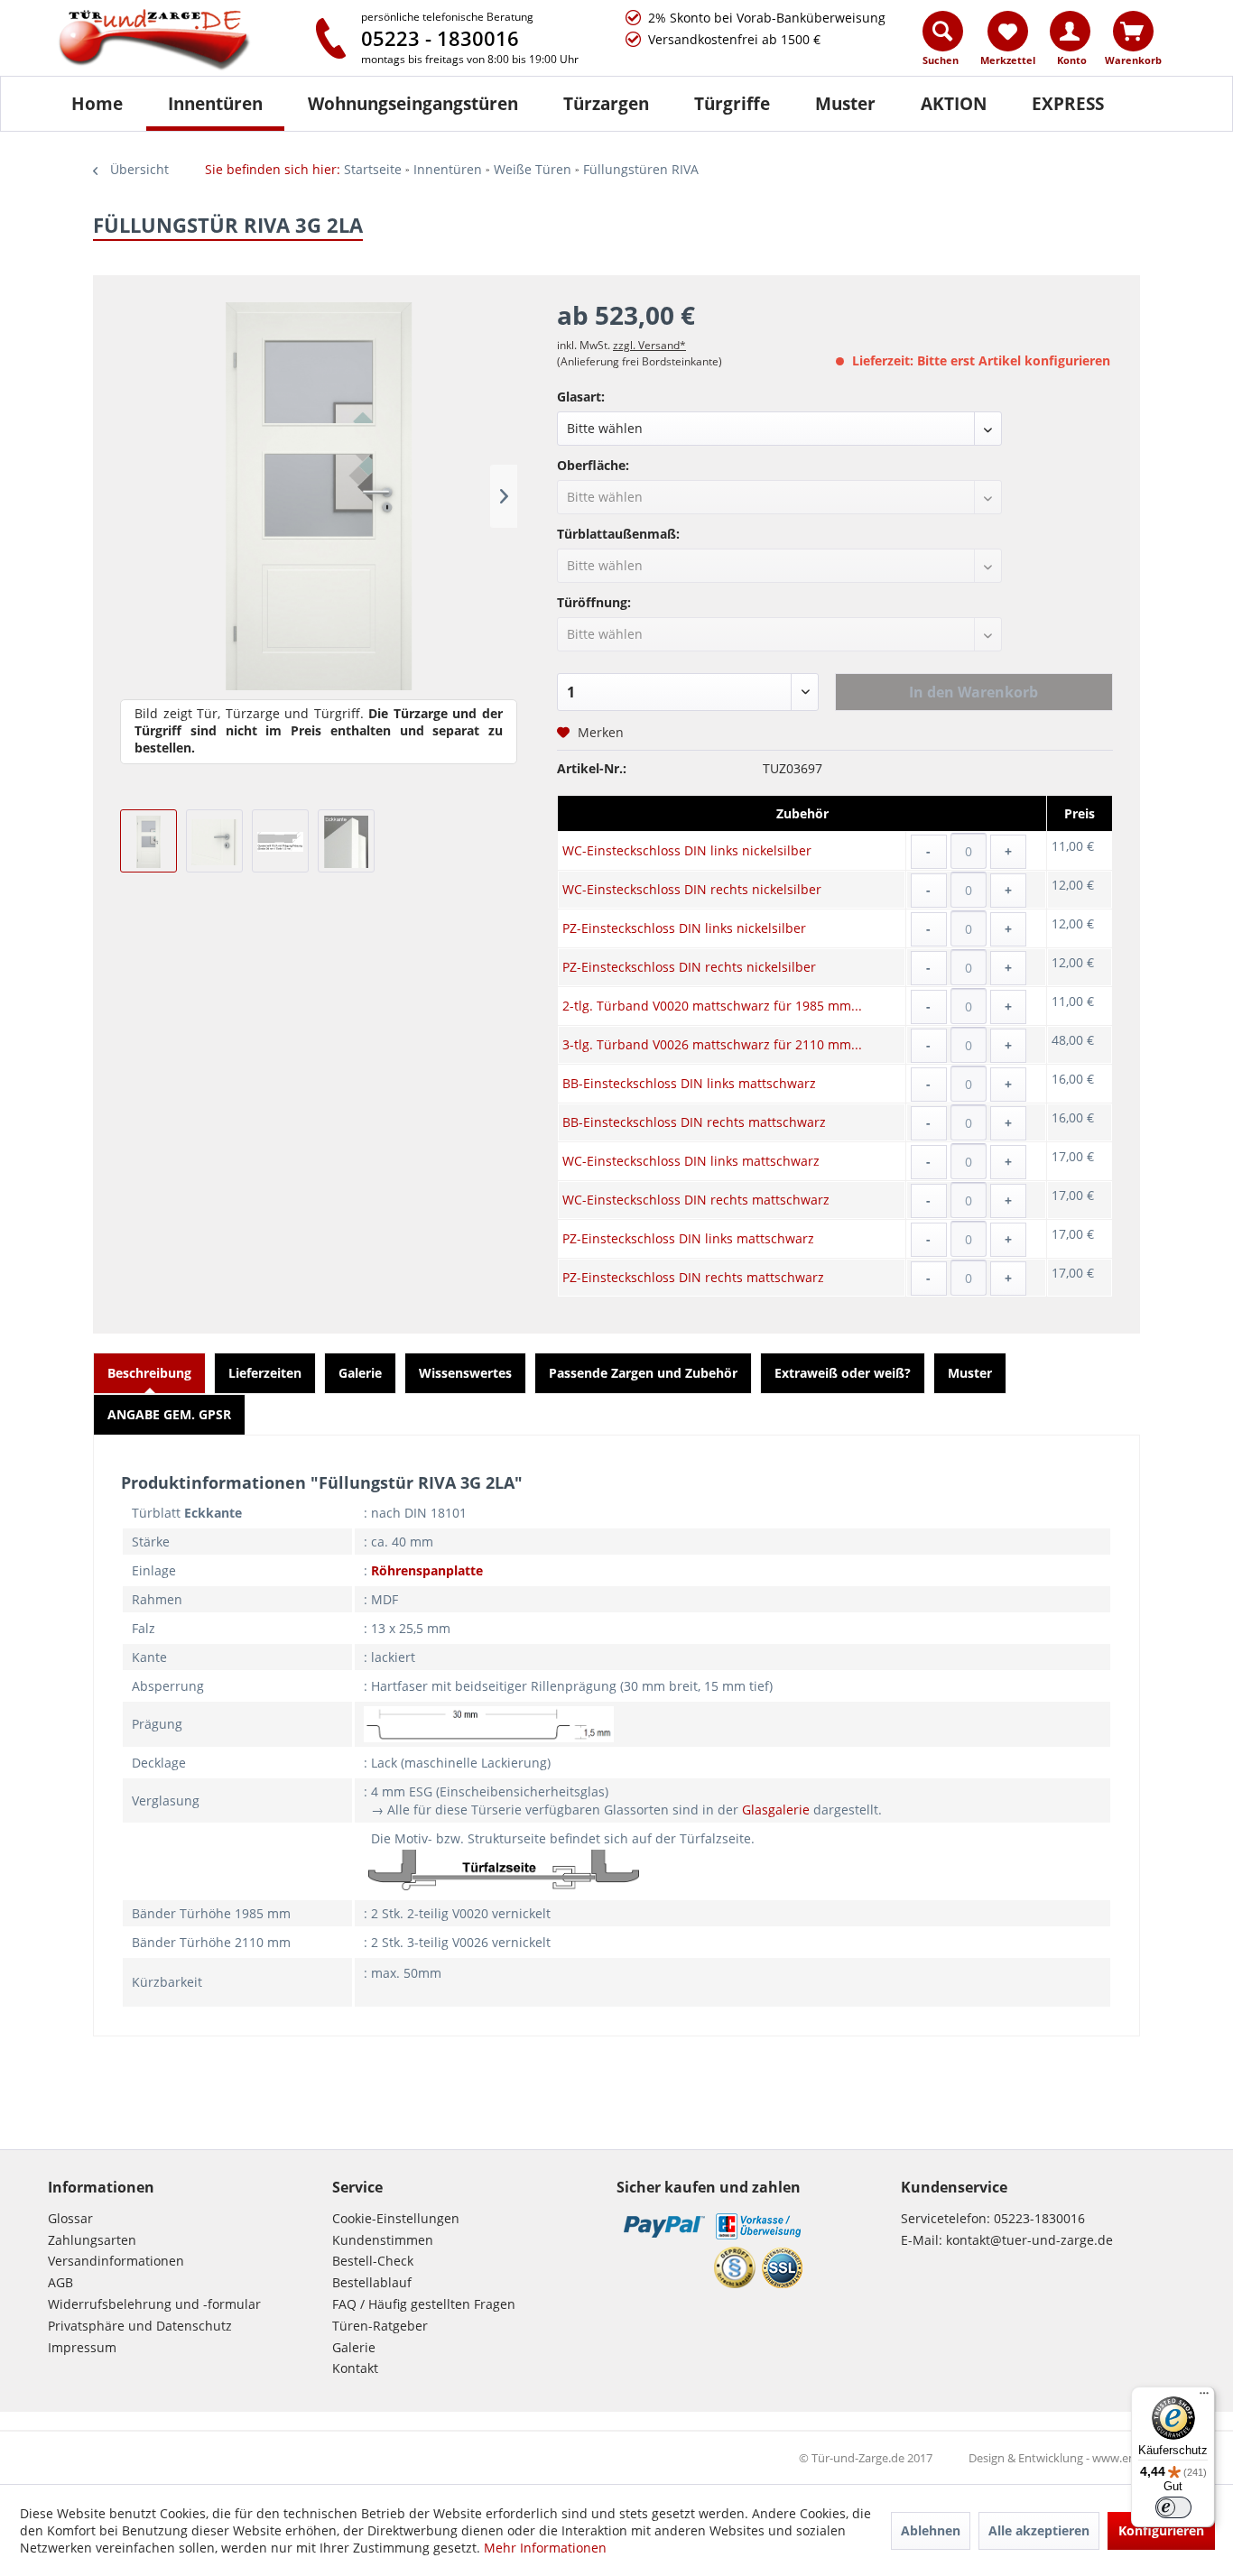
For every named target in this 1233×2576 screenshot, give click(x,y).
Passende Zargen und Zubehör (643, 1373)
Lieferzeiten (265, 1373)
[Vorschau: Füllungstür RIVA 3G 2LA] (148, 841)
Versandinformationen (116, 2261)
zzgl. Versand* (649, 345)
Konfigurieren (1161, 2530)
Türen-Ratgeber (380, 2326)
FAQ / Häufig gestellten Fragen (424, 2304)
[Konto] (1070, 31)
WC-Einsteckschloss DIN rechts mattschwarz (696, 1200)
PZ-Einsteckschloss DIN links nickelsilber (684, 928)
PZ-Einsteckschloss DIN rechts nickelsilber (689, 967)
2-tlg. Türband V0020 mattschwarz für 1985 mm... (712, 1006)
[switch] (1173, 2507)
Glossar (70, 2218)
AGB (60, 2282)
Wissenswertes (465, 1373)
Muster (970, 1373)
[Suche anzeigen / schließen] (943, 31)
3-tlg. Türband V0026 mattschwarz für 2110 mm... (712, 1044)
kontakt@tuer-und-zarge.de (1029, 2240)
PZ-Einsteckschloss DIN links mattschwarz (688, 1238)
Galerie (360, 1373)
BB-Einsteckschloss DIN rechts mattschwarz (694, 1122)
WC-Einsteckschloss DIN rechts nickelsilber (692, 889)
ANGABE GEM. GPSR (169, 1414)
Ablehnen (931, 2530)
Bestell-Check (373, 2261)
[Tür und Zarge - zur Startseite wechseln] (173, 41)
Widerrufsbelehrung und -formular (154, 2304)
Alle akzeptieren (1039, 2530)
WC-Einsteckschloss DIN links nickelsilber (687, 850)
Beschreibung (149, 1373)
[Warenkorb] (1133, 31)
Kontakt (355, 2368)
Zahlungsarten (92, 2240)
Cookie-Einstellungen (396, 2218)
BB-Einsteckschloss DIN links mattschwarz (689, 1083)
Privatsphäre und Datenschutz (140, 2326)
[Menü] (1204, 2397)
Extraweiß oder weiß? (843, 1373)
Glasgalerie (776, 1810)
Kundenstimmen (383, 2240)
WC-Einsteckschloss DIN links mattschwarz (691, 1161)
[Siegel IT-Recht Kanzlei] (735, 2267)
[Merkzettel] (1008, 31)
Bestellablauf (372, 2282)
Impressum (82, 2347)
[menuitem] (944, 42)
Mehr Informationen (545, 2548)
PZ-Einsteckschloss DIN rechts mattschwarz (693, 1277)
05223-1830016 (1039, 2218)
